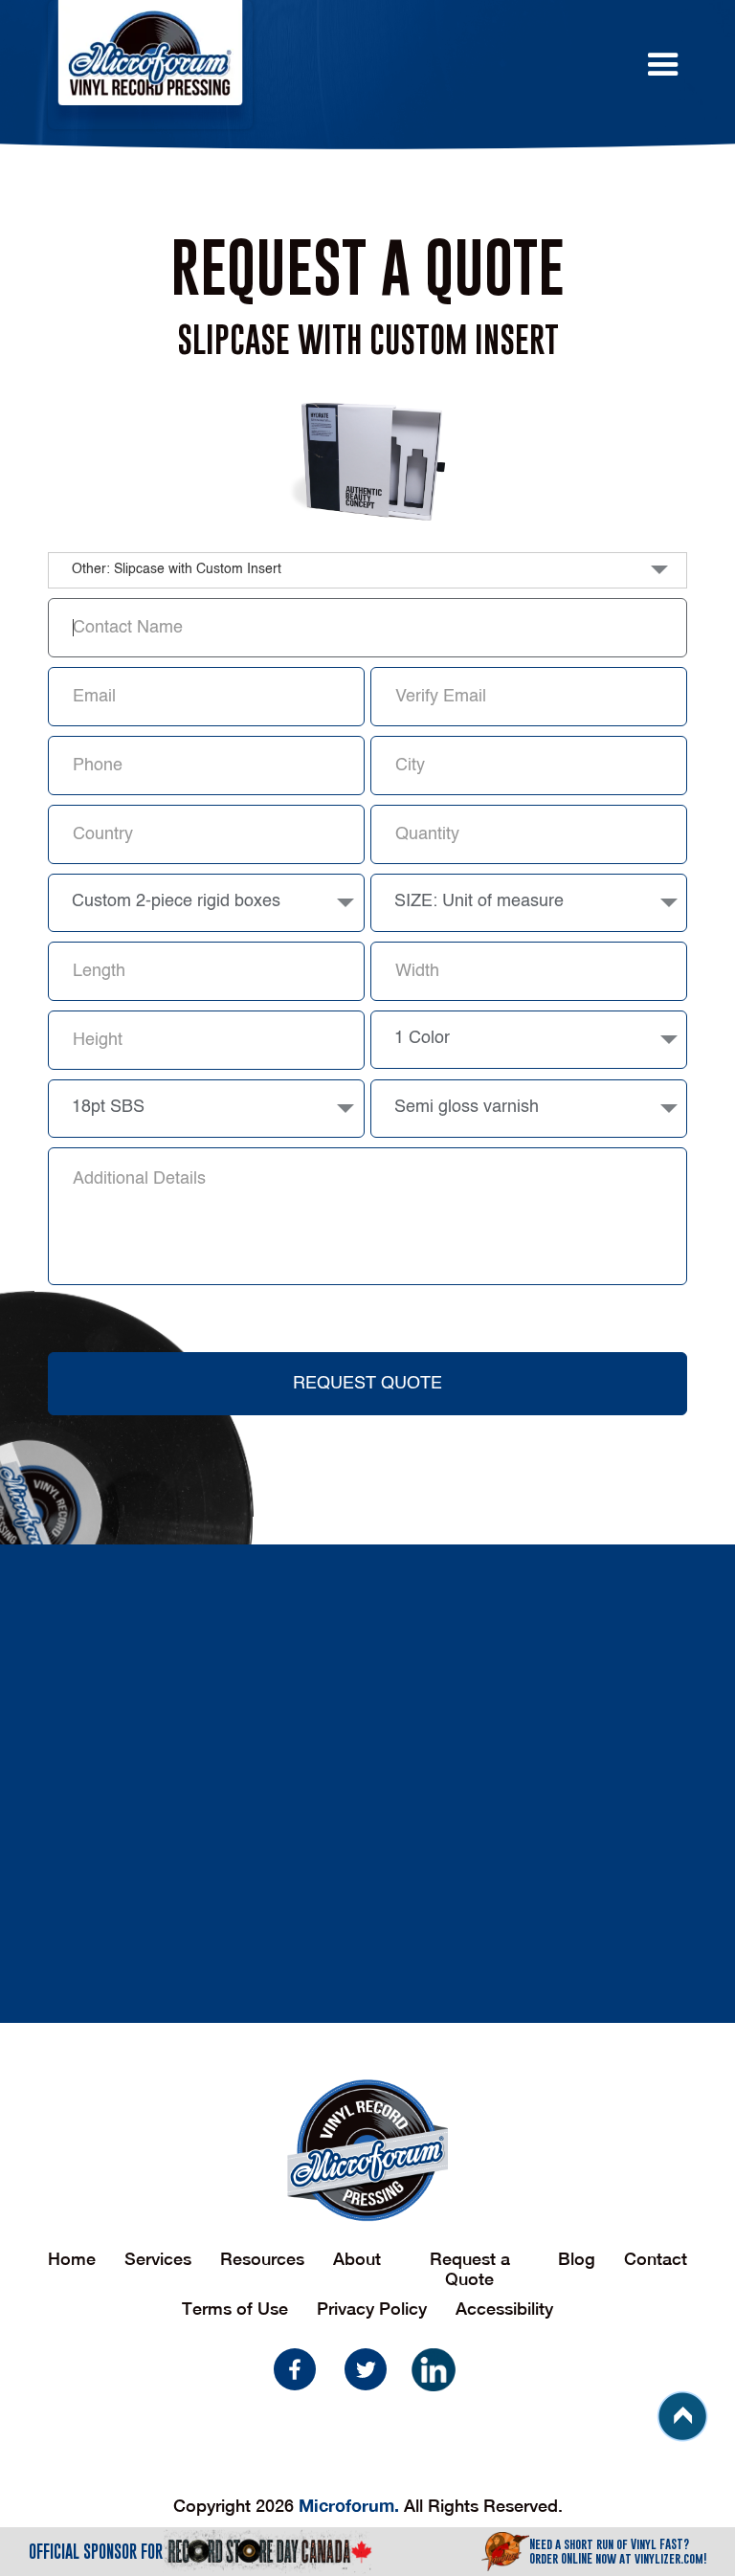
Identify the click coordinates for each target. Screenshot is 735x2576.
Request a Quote (470, 2269)
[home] (303, 65)
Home (72, 2259)
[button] (623, 65)
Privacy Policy (372, 2309)
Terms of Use (235, 2309)
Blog (577, 2259)
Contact (656, 2259)
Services (158, 2259)
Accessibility (504, 2309)
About (357, 2259)
